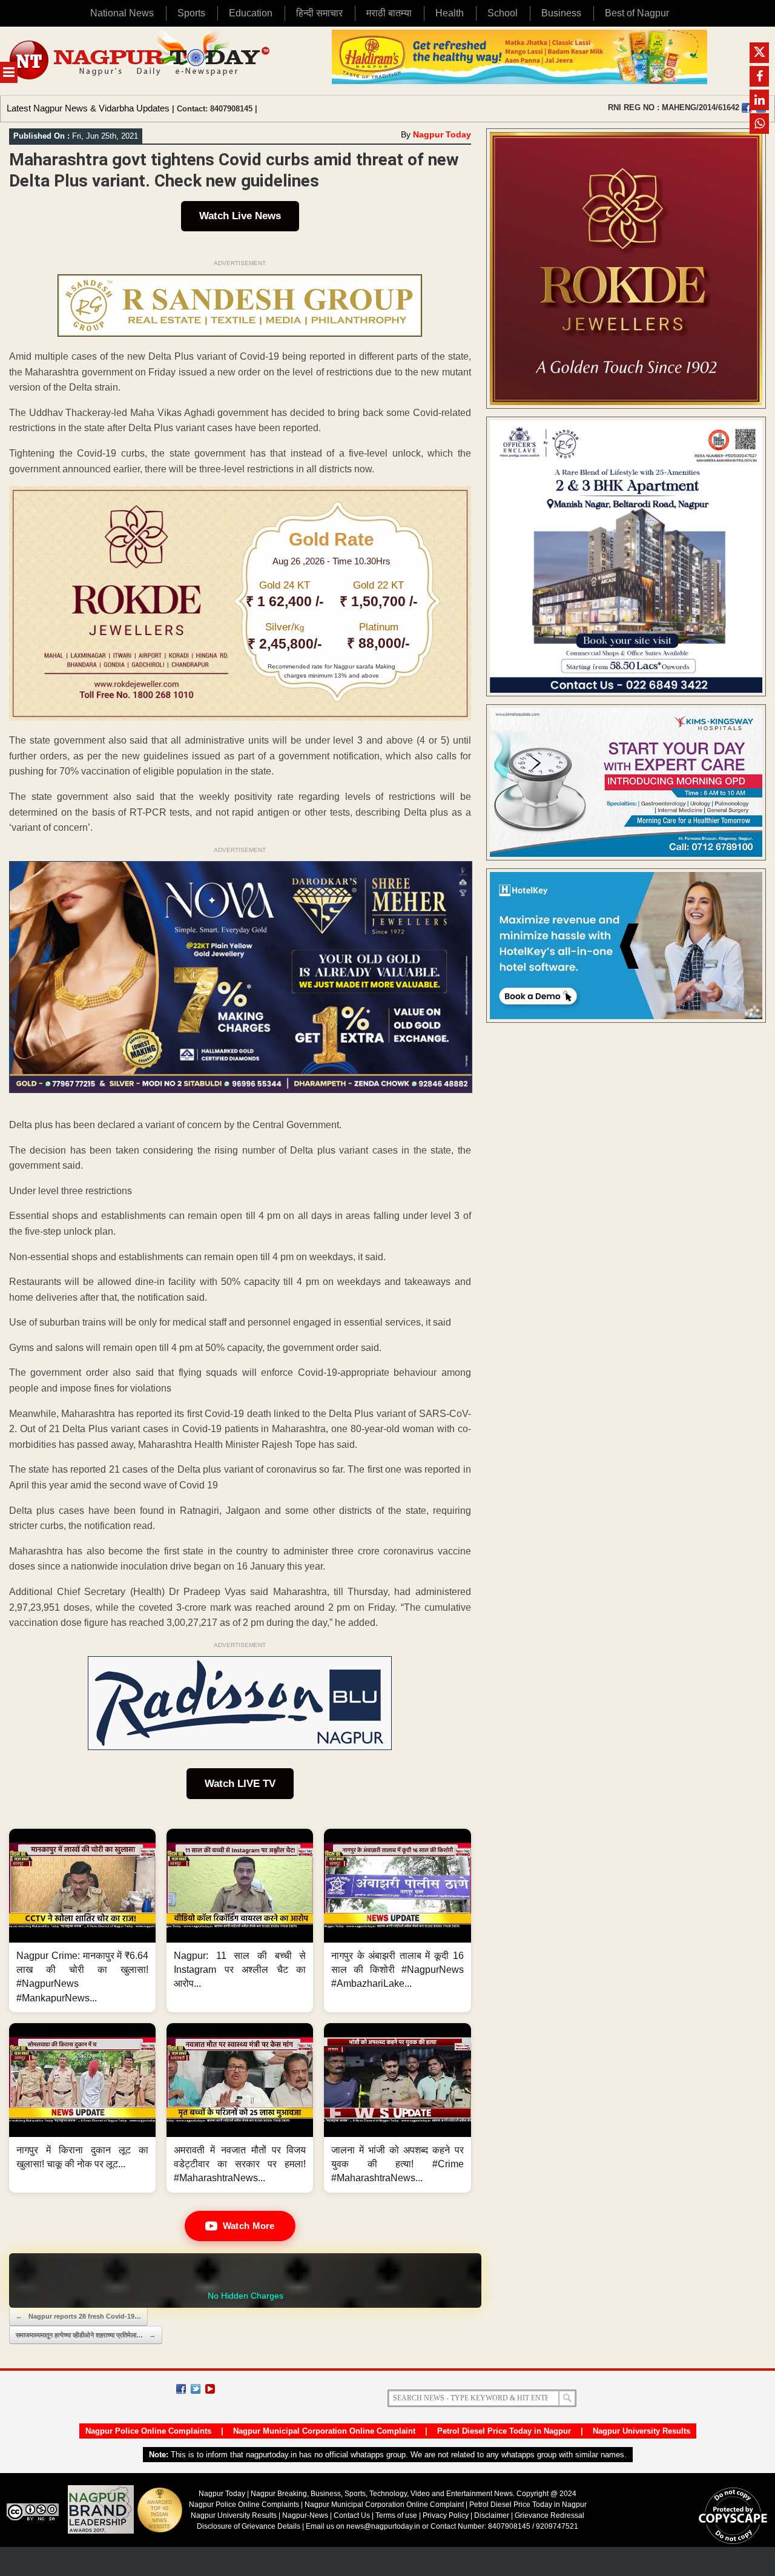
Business (561, 13)
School (503, 13)
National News (122, 13)
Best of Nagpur (637, 13)
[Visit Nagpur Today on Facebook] (747, 108)
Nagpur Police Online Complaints (148, 2431)
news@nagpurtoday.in (383, 2526)
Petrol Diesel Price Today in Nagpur (504, 2431)
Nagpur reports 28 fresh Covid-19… (78, 2316)
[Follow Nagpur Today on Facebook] (181, 2389)
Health (450, 13)
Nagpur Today (442, 134)
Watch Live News (240, 216)
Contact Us (352, 2515)
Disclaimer (493, 2515)
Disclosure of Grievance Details (249, 2526)
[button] (82, 1920)
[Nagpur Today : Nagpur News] (141, 61)
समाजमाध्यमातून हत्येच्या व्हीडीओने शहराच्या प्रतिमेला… (86, 2335)
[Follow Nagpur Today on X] (196, 2389)
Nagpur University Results (641, 2431)
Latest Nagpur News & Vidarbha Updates (88, 108)
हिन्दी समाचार (319, 13)
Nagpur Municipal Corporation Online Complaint (324, 2431)
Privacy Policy (446, 2515)
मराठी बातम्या (389, 13)
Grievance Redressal (549, 2515)
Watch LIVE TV (240, 1784)
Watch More (249, 2226)
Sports (191, 13)
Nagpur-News (305, 2515)
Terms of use (396, 2515)
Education (251, 13)
